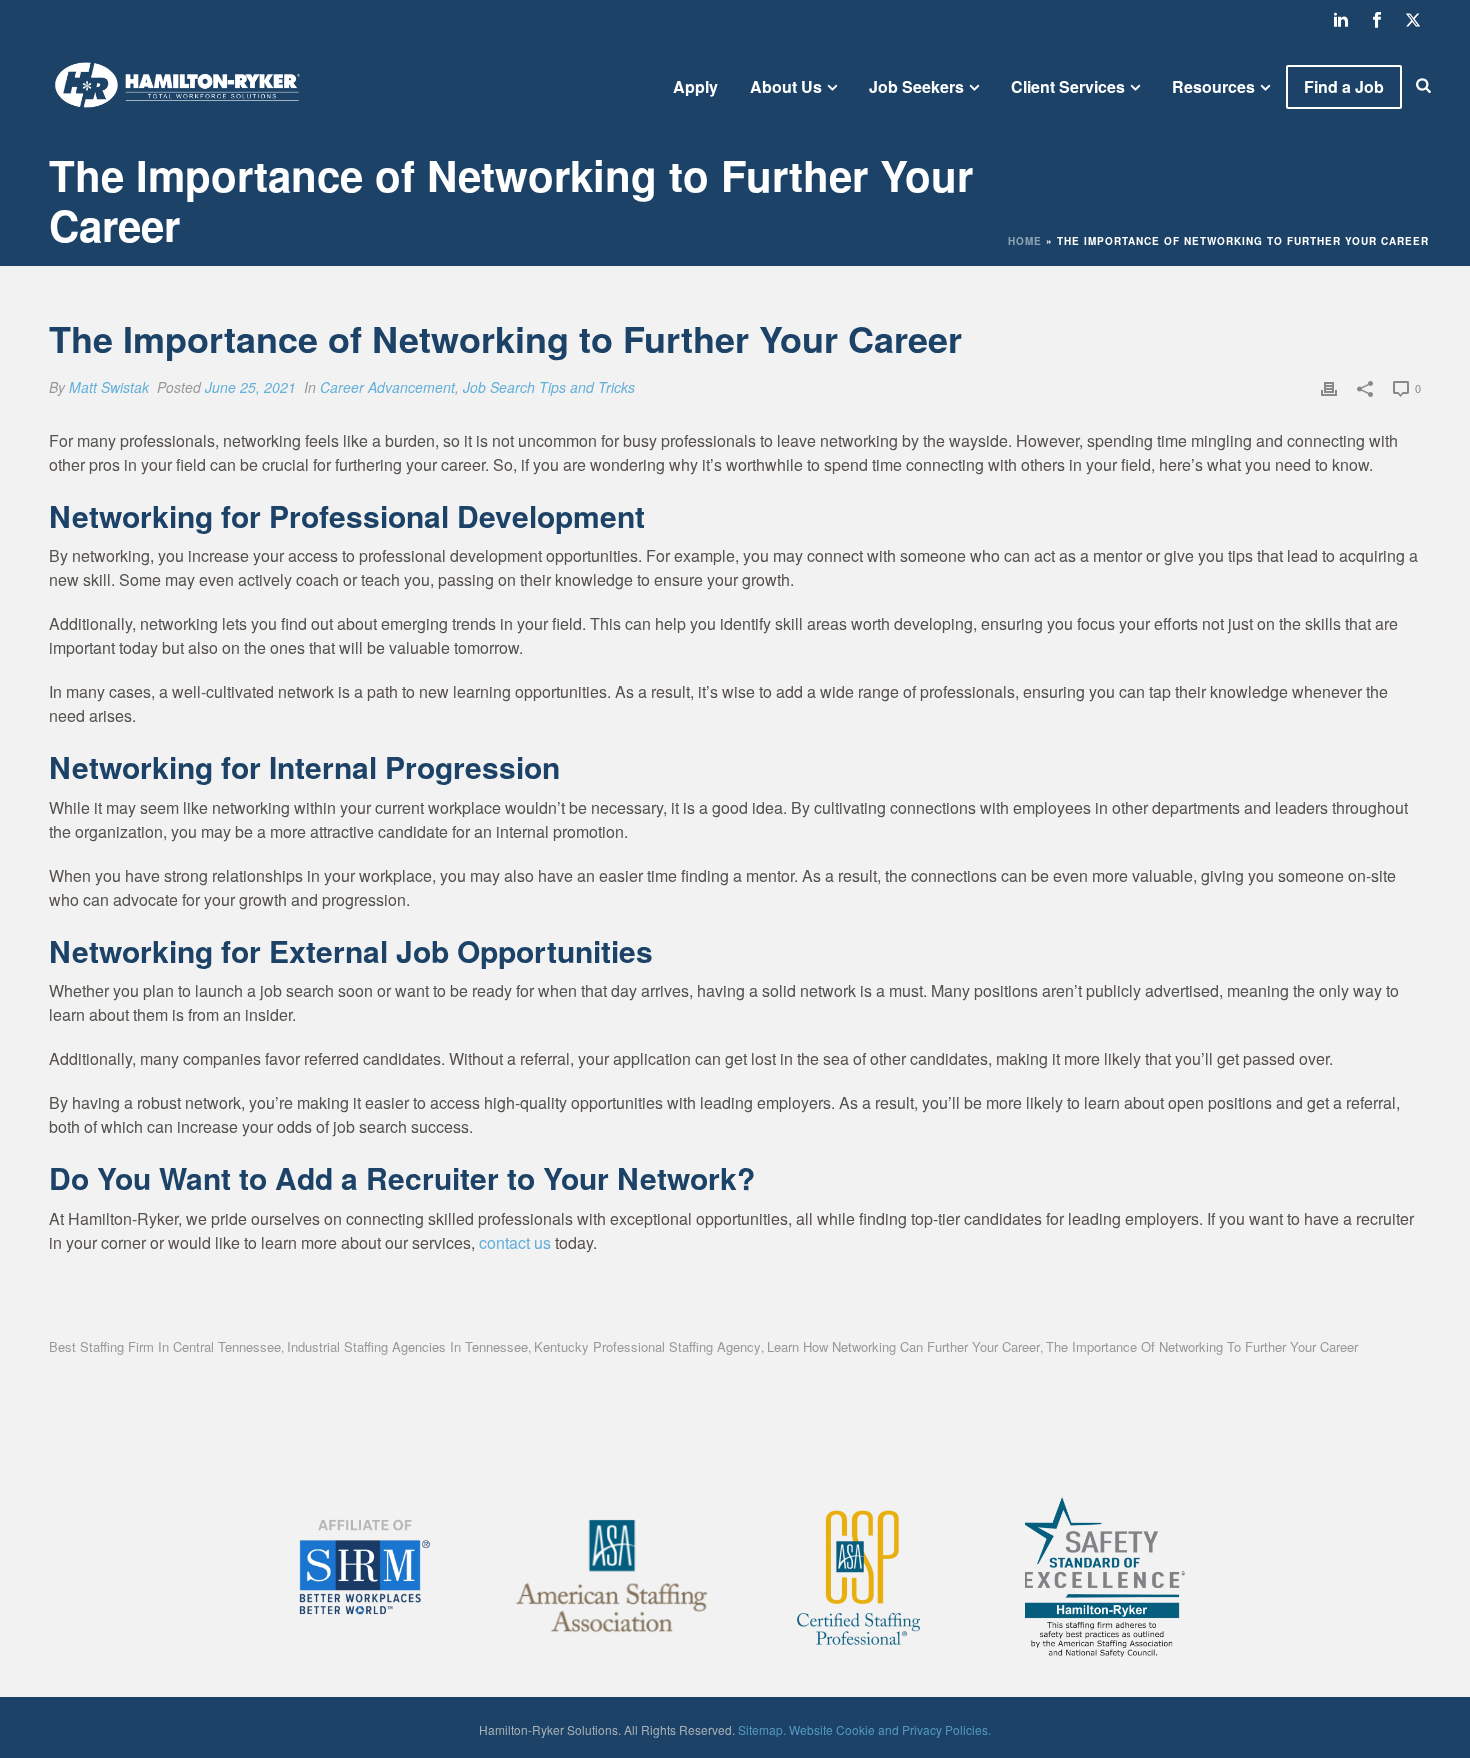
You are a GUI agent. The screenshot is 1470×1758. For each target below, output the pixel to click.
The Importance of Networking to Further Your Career (1202, 1346)
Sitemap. (762, 1729)
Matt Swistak (109, 387)
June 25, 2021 (250, 387)
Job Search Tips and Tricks (549, 387)
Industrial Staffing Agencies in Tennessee (407, 1346)
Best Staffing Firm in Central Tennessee (165, 1346)
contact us (515, 1242)
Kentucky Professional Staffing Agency (647, 1346)
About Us (786, 86)
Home (1025, 241)
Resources (1213, 86)
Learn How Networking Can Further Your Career (903, 1346)
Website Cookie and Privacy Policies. (890, 1729)
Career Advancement (387, 387)
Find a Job (1344, 86)
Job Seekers (916, 86)
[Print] (1329, 387)
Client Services (1068, 86)
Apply (695, 86)
